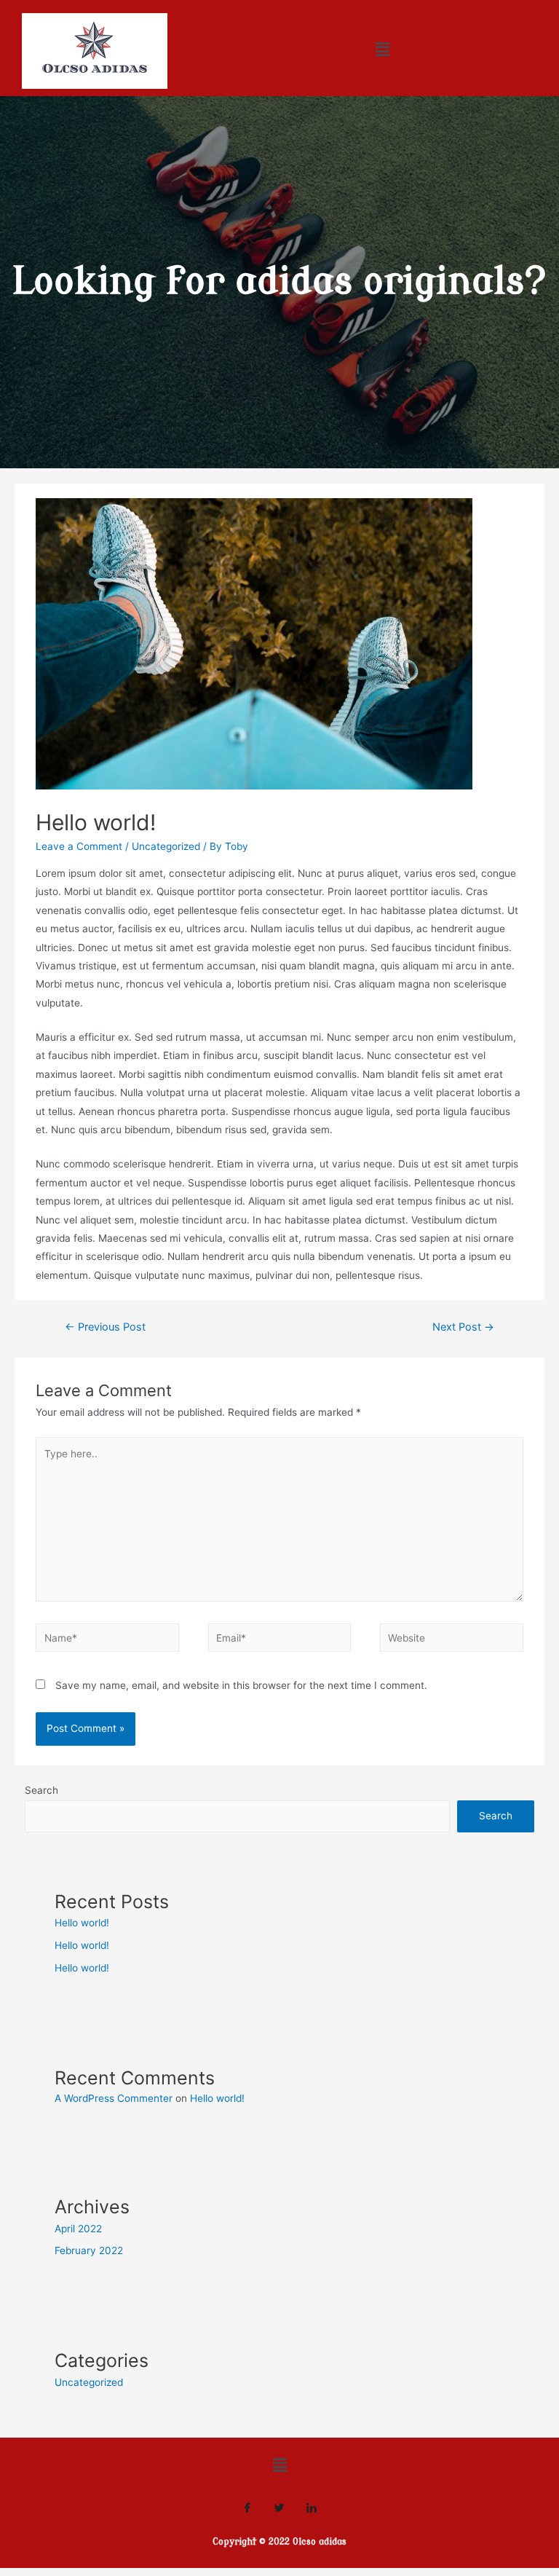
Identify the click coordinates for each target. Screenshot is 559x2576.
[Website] (451, 1640)
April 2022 (78, 2229)
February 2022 (89, 2250)
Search (41, 1790)
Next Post (463, 1327)
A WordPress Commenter (114, 2098)
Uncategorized (166, 846)
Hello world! (82, 1923)
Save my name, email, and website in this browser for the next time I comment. (241, 1685)
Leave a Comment (79, 846)
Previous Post (105, 1327)
